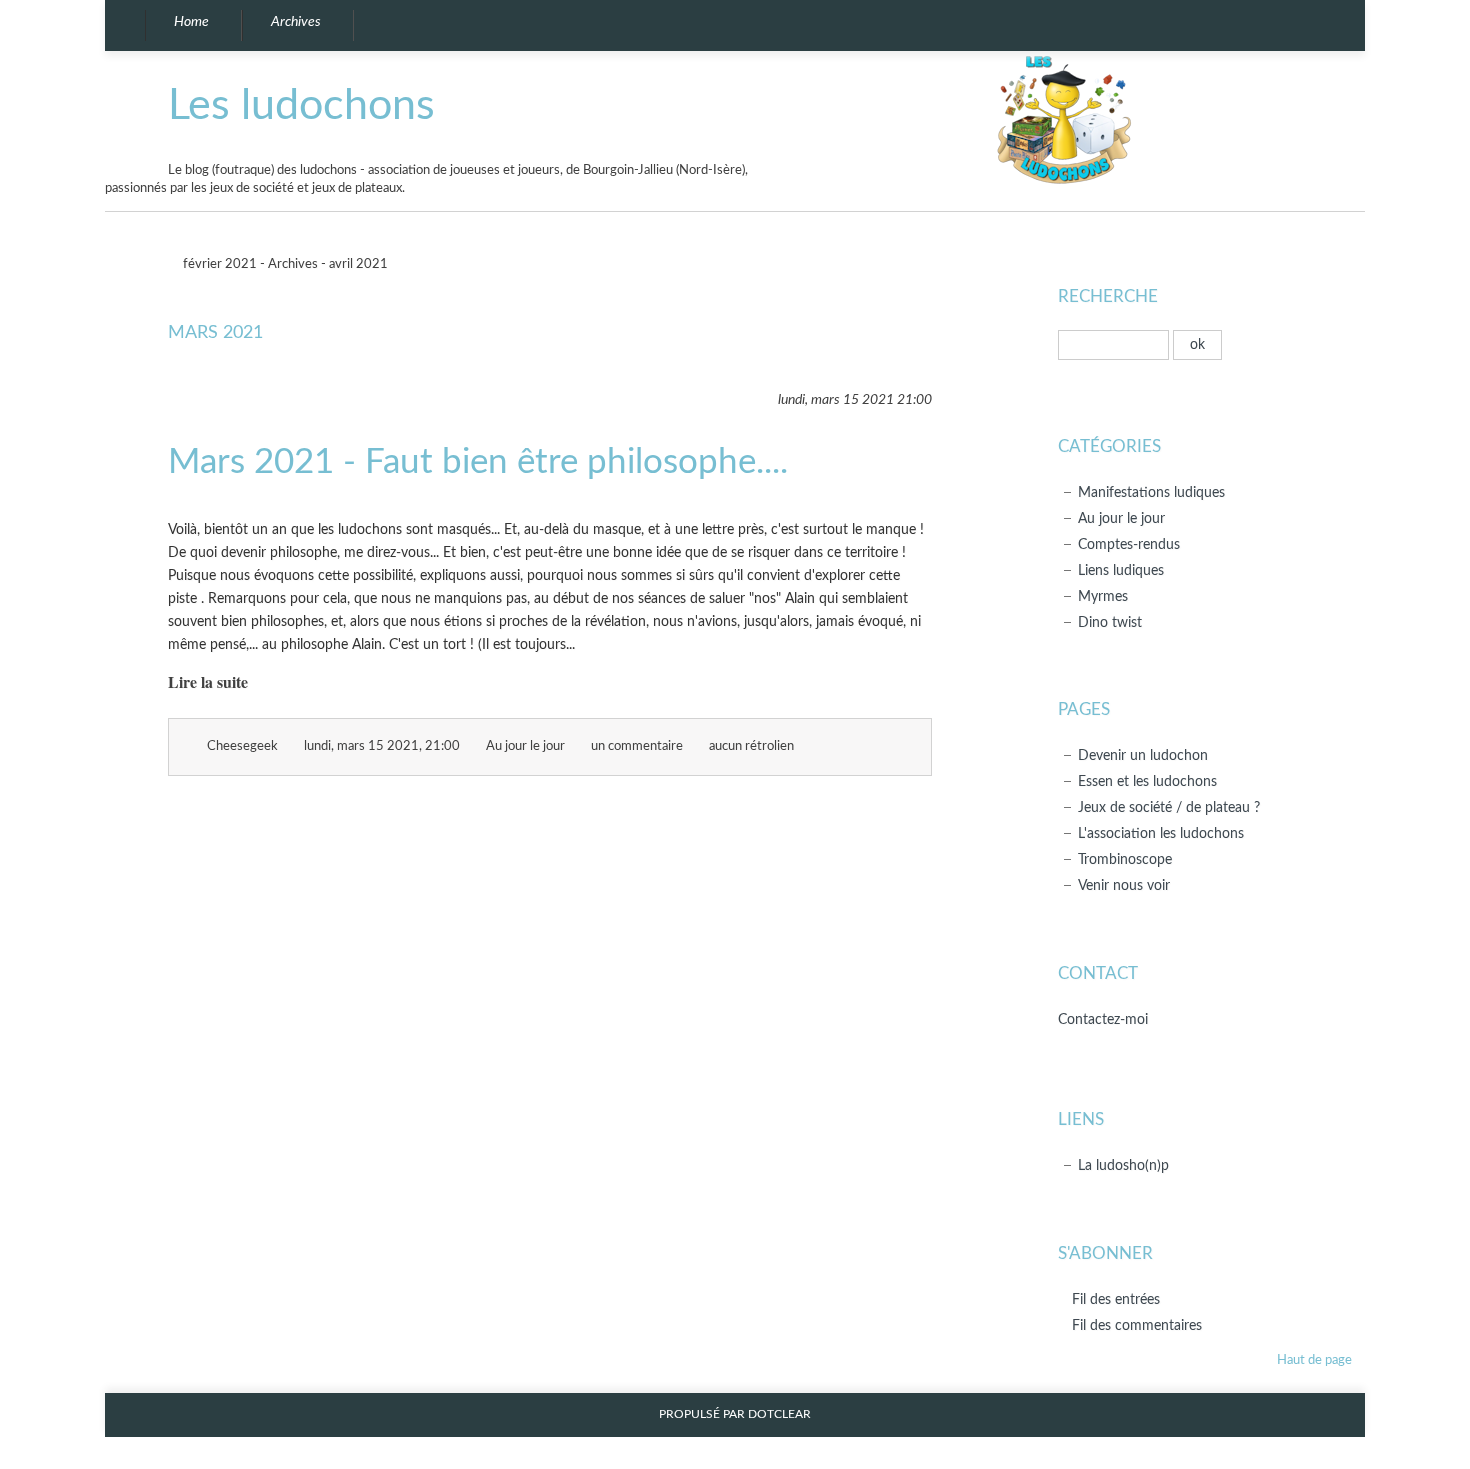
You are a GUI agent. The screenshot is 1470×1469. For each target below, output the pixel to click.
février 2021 (218, 264)
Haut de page (1314, 1360)
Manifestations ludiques (1151, 492)
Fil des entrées (1116, 1299)
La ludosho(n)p (1123, 1165)
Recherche (1108, 296)
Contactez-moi (1103, 1019)
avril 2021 (360, 264)
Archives (293, 264)
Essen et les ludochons (1147, 781)
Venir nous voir (1124, 885)
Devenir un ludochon (1143, 755)
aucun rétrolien (751, 746)
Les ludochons (301, 105)
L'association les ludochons (1161, 833)
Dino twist (1110, 622)
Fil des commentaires (1137, 1325)
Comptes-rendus (1129, 544)
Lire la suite (208, 681)
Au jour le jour (525, 746)
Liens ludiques (1121, 570)
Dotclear (779, 1414)
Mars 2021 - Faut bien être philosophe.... (478, 462)
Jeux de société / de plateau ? (1169, 807)
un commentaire (637, 746)
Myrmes (1103, 596)
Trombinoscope (1125, 859)
